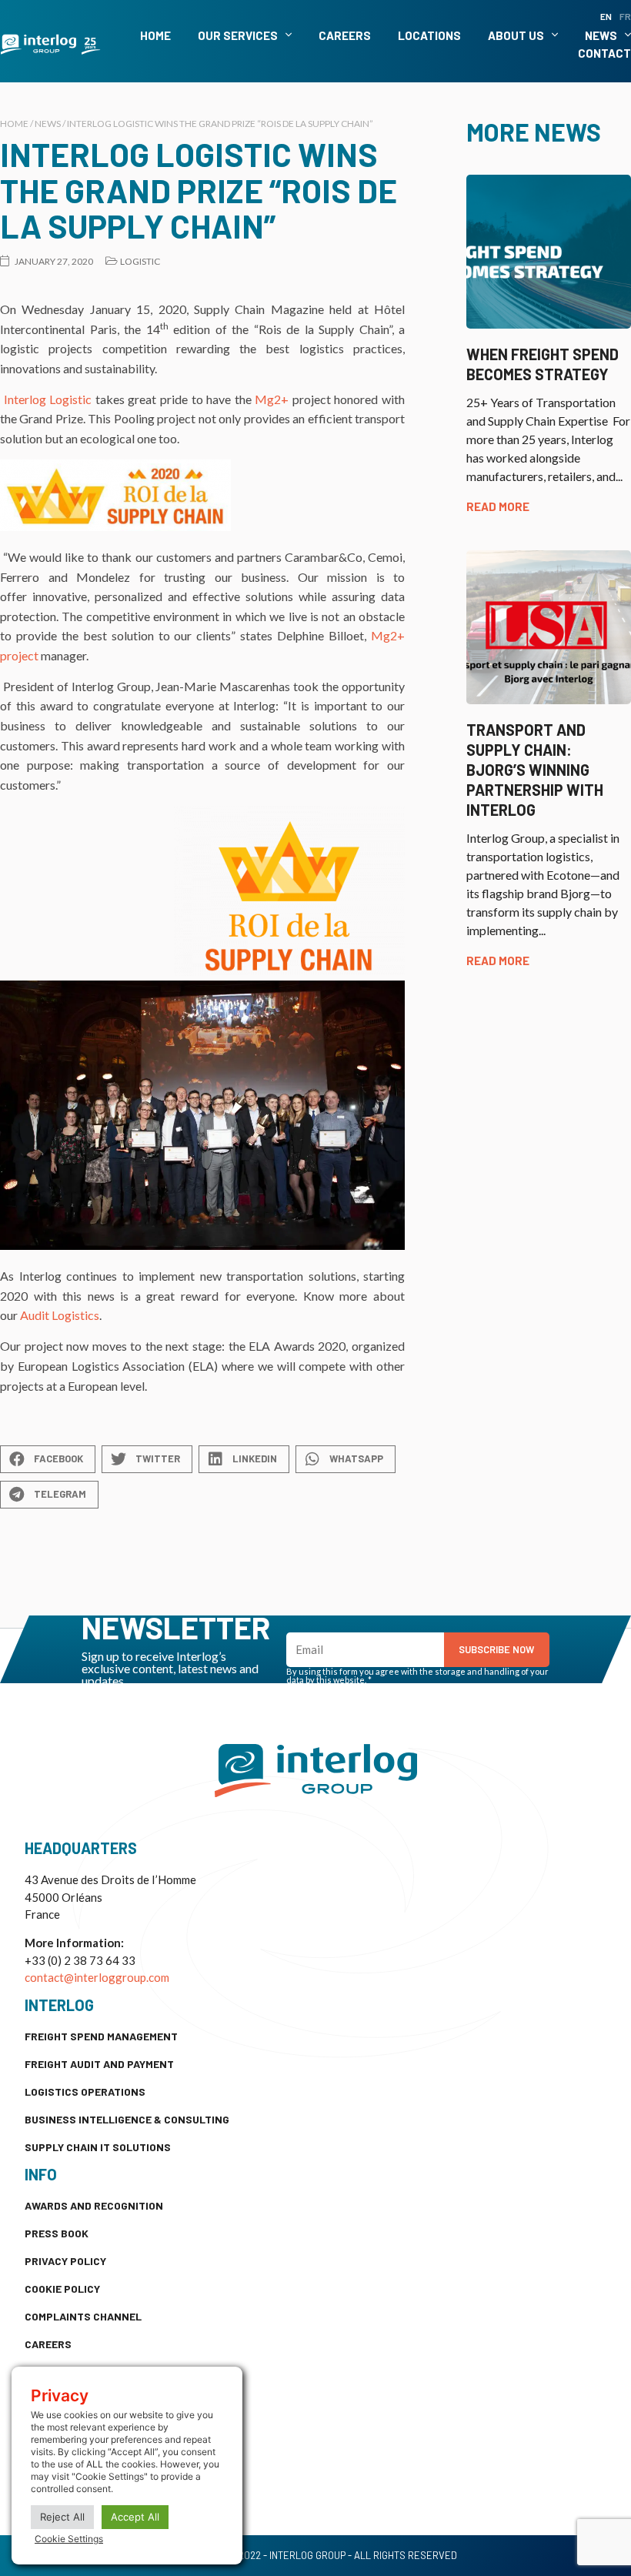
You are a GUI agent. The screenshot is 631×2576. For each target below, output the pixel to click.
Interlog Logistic (48, 399)
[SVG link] (50, 45)
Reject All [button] (62, 2517)
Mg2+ (272, 399)
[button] (48, 1459)
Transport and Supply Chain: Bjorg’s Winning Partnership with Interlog (535, 770)
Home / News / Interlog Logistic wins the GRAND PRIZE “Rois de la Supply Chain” (187, 124)
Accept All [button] (135, 2517)
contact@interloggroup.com (97, 1977)
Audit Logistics (60, 1315)
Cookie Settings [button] (69, 2539)
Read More (498, 506)
